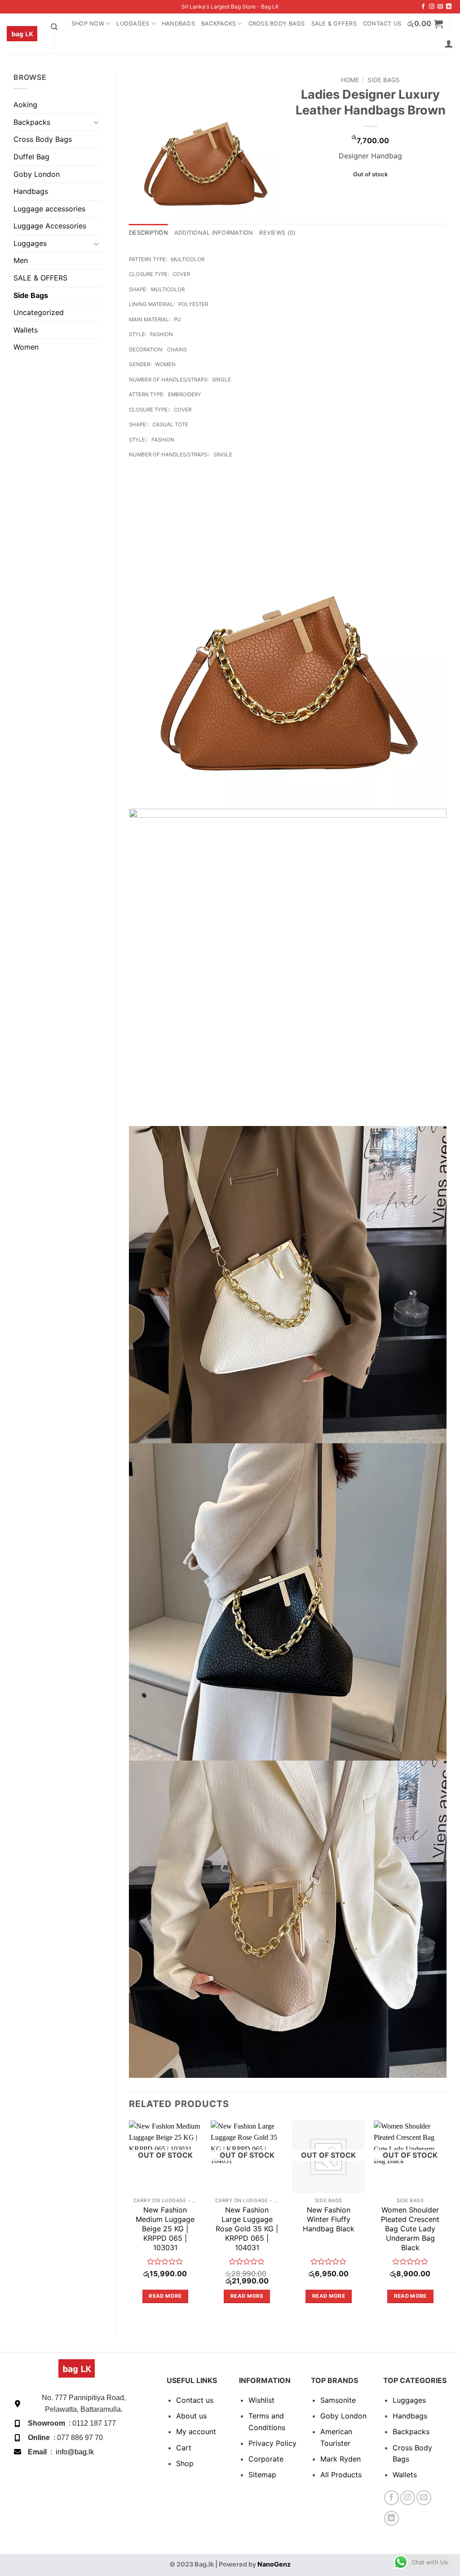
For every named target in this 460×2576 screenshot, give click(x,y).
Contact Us (382, 24)
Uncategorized (39, 312)
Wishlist (261, 2400)
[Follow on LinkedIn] (449, 7)
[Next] (446, 2220)
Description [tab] (148, 233)
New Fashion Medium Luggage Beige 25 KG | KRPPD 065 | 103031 (165, 2228)
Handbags (178, 24)
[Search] (54, 27)
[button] (425, 24)
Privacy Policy (272, 2443)
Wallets (26, 330)
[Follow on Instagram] (432, 7)
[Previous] (129, 2220)
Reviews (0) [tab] (277, 233)
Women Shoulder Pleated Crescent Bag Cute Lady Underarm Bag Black (410, 2228)
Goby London (37, 174)
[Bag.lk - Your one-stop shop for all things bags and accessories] (22, 34)
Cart (184, 2448)
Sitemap (262, 2475)
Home (350, 80)
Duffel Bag (31, 157)
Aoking (25, 105)
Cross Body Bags (277, 24)
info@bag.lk (75, 2452)
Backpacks (219, 24)
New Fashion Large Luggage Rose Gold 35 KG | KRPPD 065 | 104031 (247, 2228)
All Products (341, 2475)
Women (26, 347)
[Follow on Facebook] (423, 7)
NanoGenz (274, 2564)
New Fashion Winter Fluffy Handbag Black (329, 2219)
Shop (185, 2463)
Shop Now (88, 24)
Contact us (195, 2400)
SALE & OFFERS (334, 24)
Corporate (266, 2459)
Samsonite (338, 2400)
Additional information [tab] (214, 233)
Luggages (133, 24)
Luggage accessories (49, 209)
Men (21, 260)
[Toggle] (96, 122)
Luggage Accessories (50, 226)
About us (191, 2416)
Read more (165, 2296)
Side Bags (31, 295)
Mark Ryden (341, 2459)
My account (196, 2431)
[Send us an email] (440, 7)
